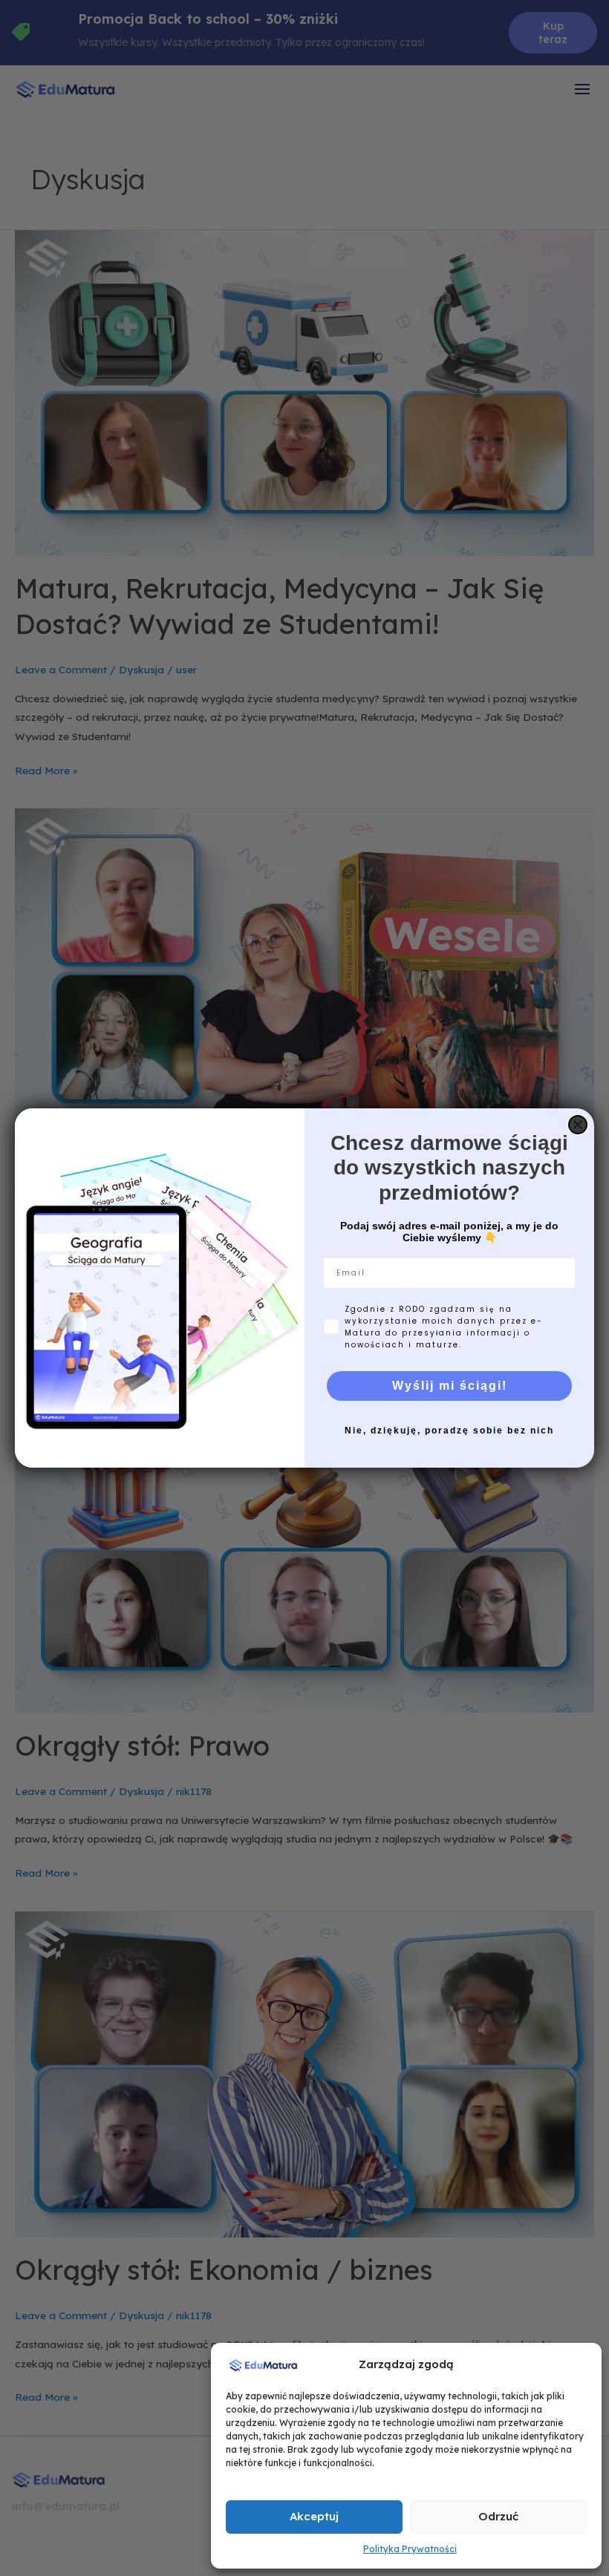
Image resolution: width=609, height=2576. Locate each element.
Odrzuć (498, 2516)
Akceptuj (314, 2516)
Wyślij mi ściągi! (450, 1386)
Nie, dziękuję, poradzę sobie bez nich (449, 1431)
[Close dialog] (578, 1125)
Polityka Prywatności (410, 2549)
